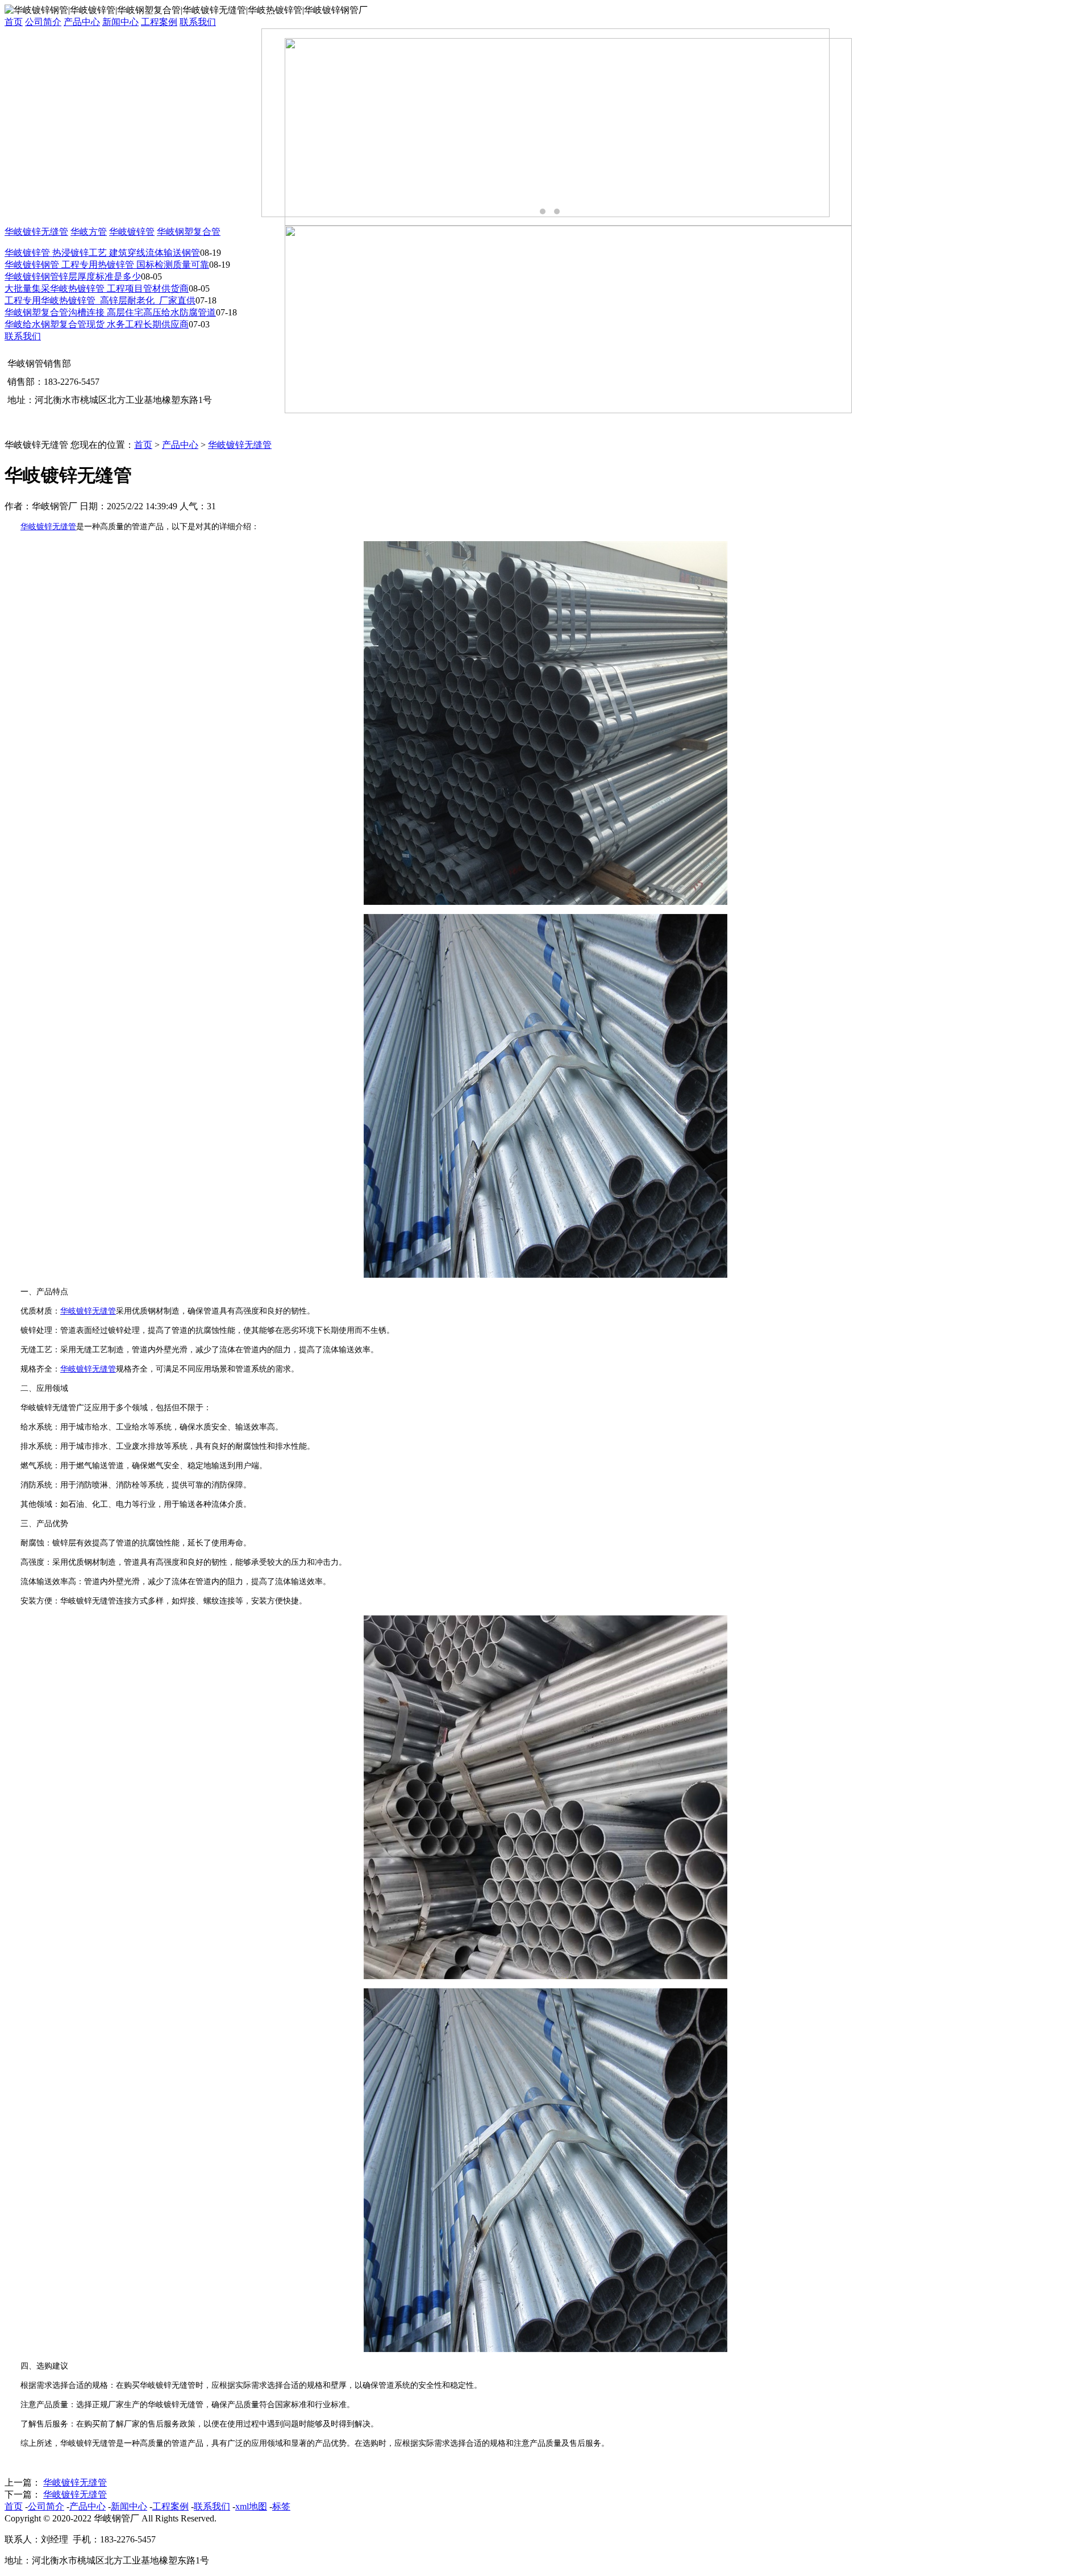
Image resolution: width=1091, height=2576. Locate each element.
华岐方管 (89, 232)
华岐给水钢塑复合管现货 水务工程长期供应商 (97, 324)
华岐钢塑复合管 (189, 232)
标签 (281, 2506)
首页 (14, 22)
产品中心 (82, 22)
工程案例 (159, 22)
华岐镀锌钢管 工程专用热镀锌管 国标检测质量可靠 (107, 265)
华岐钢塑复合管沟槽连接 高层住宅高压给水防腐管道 (110, 312)
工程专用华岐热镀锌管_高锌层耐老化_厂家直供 (100, 300)
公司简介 (43, 22)
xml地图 (251, 2506)
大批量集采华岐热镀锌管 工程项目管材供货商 (97, 288)
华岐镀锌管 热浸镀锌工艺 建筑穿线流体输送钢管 (102, 253)
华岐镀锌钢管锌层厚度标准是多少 (73, 277)
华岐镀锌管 (132, 232)
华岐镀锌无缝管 (36, 232)
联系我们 (198, 22)
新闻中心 (120, 22)
